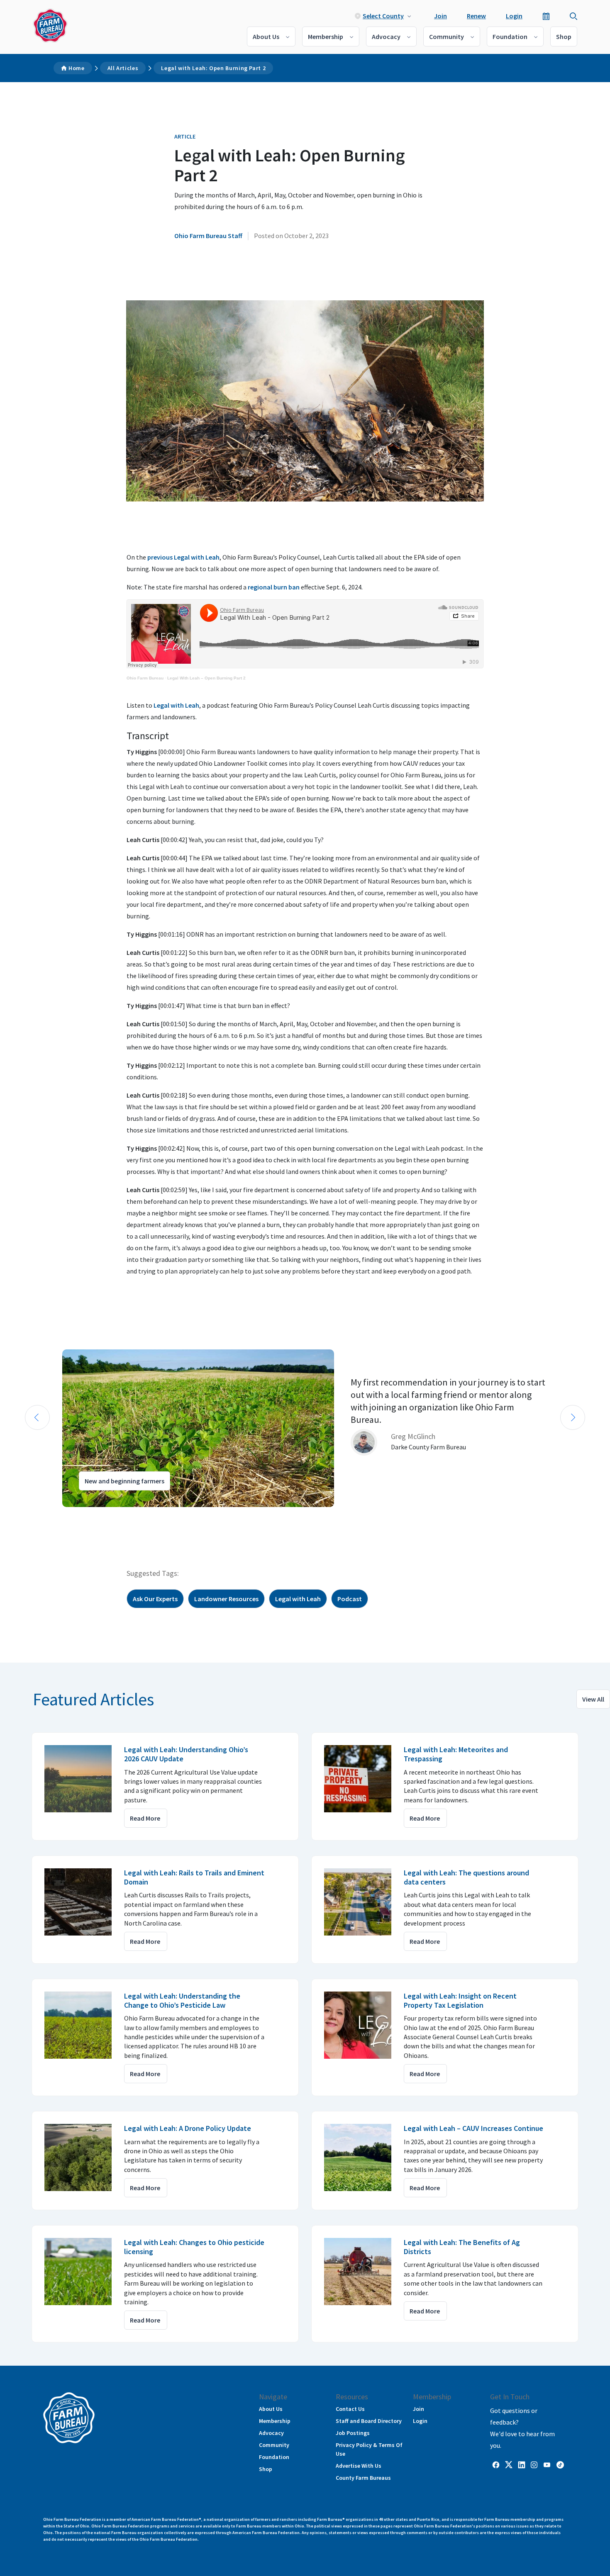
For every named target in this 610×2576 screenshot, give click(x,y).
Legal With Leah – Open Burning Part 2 (206, 678)
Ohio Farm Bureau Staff (208, 236)
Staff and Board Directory (369, 2421)
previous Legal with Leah (183, 557)
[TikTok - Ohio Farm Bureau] (560, 2464)
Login (514, 16)
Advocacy (386, 37)
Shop (564, 37)
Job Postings (353, 2433)
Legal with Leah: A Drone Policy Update (188, 2128)
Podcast (350, 1599)
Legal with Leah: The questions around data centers (466, 1877)
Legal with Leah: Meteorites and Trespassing (456, 1754)
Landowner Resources (226, 1599)
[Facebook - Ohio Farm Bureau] (496, 2464)
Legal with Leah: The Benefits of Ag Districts (462, 2247)
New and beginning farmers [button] (124, 1481)
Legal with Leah (176, 705)
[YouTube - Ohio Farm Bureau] (547, 2464)
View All (593, 1699)
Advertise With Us (359, 2466)
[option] (305, 1428)
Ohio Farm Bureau (145, 678)
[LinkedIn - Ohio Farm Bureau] (522, 2464)
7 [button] (77, 1514)
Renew (476, 16)
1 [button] (27, 1514)
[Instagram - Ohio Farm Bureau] (534, 2464)
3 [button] (44, 1514)
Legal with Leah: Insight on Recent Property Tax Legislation (460, 2000)
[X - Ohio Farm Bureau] (509, 2464)
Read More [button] (145, 1818)
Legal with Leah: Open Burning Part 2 (213, 68)
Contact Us (350, 2409)
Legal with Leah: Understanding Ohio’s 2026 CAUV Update (186, 1754)
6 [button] (68, 1514)
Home (77, 68)
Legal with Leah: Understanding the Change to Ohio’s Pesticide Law (182, 2000)
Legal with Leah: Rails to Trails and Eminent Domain (194, 1877)
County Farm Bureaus (363, 2478)
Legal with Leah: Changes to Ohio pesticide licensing (194, 2247)
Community (447, 37)
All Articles (123, 68)
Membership (326, 37)
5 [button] (60, 1514)
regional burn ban (274, 587)
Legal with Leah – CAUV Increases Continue (473, 2128)
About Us (266, 37)
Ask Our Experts (155, 1599)
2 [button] (35, 1514)
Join (440, 16)
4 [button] (52, 1514)
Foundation (510, 37)
